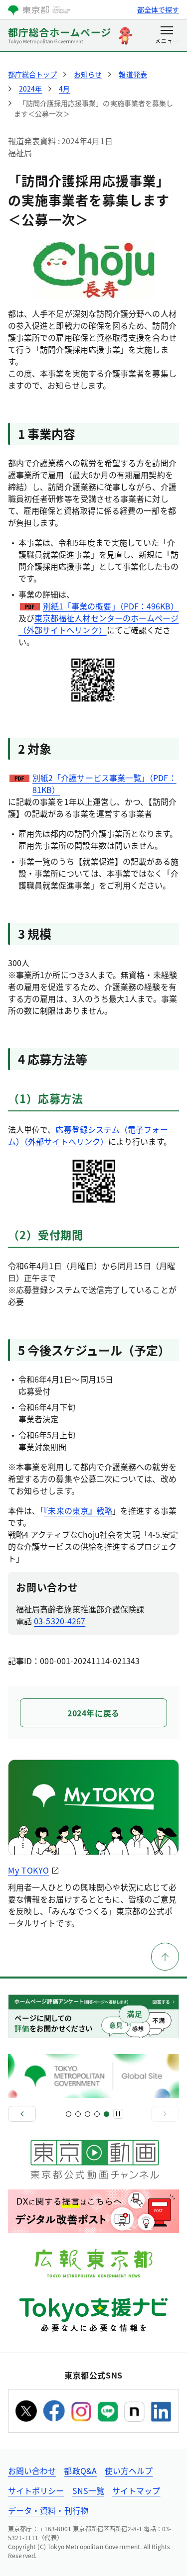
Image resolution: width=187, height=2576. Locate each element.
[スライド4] (97, 2114)
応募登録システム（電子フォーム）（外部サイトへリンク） (88, 1135)
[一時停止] (118, 2114)
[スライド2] (78, 2114)
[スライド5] (106, 2114)
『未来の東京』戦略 (78, 1510)
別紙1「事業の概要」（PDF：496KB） (110, 606)
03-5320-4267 (60, 1621)
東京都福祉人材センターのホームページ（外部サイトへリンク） (99, 624)
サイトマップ (136, 2490)
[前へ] (22, 2114)
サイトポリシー (36, 2490)
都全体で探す (158, 9)
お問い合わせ (32, 2471)
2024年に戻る (93, 1713)
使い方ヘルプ (129, 2471)
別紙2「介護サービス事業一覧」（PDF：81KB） (104, 784)
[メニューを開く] (167, 36)
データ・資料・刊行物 (48, 2510)
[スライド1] (69, 2114)
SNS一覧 (88, 2490)
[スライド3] (88, 2114)
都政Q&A (80, 2471)
